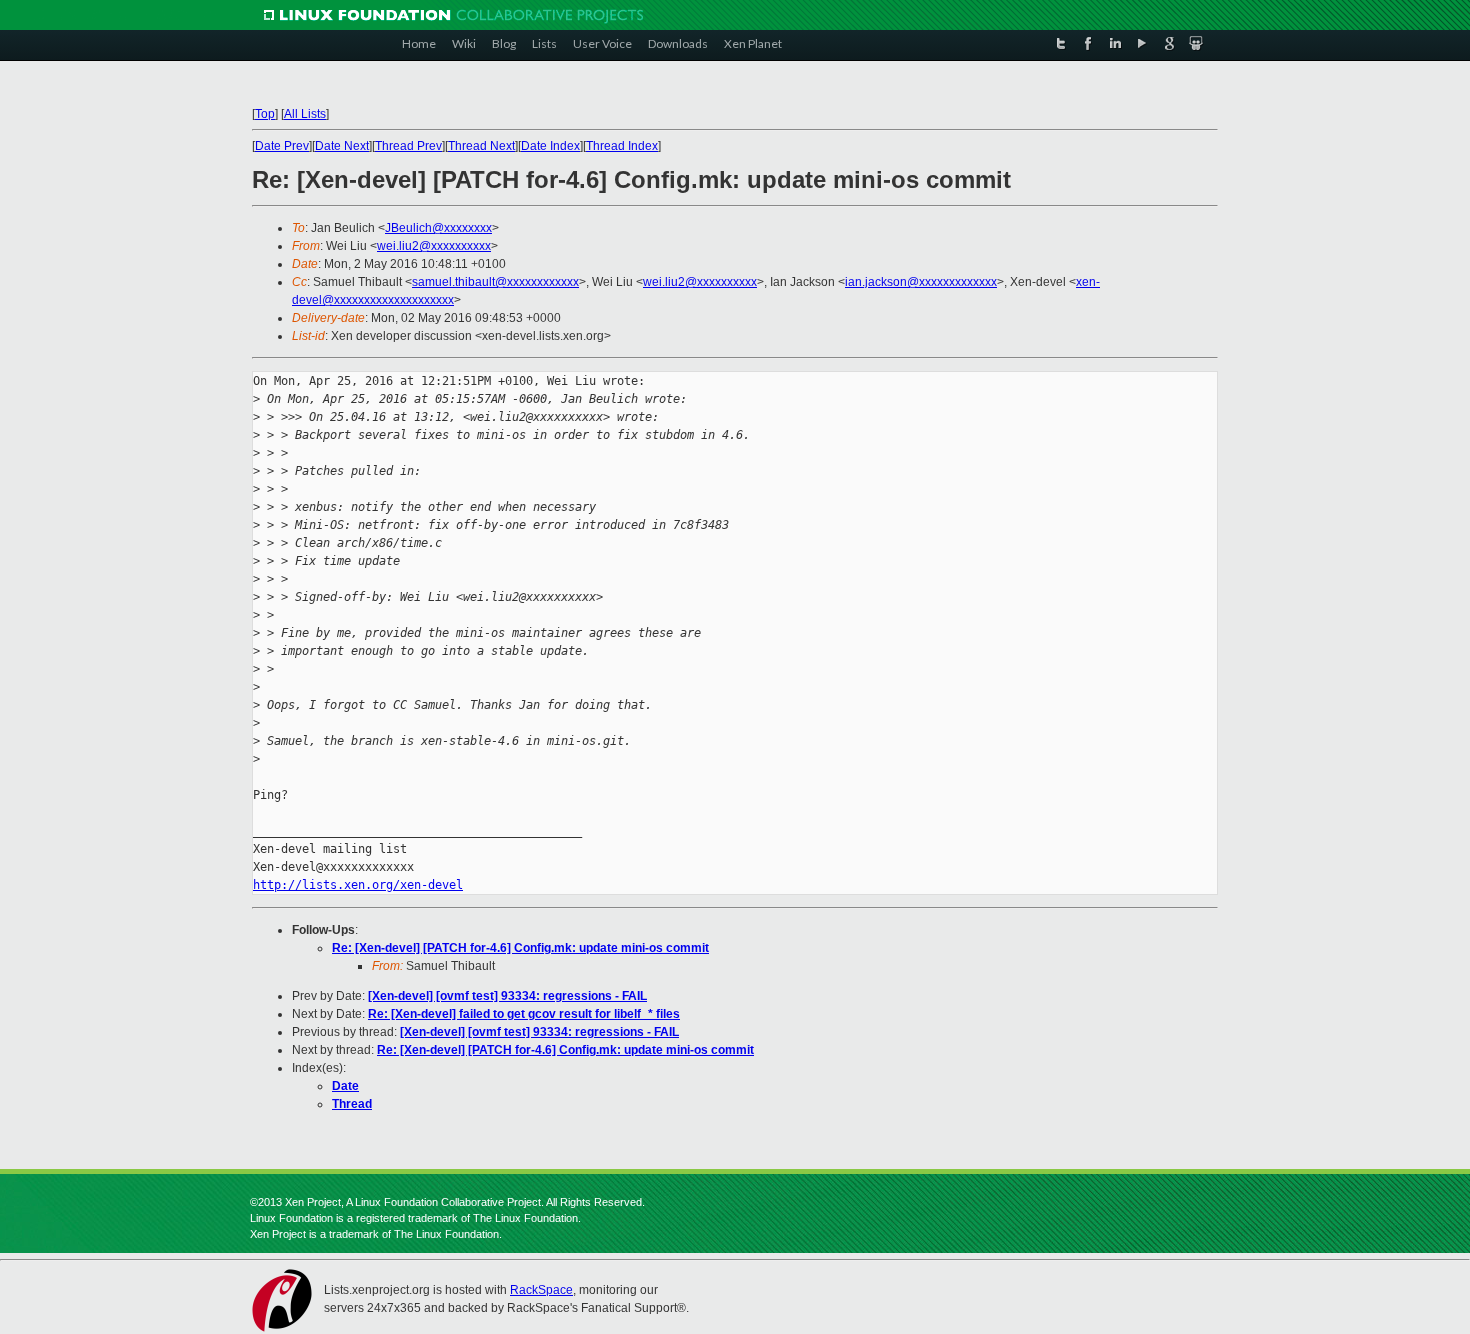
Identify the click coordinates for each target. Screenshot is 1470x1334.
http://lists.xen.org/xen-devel (358, 885)
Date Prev (282, 146)
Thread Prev (408, 146)
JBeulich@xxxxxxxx (438, 228)
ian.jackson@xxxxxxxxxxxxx (921, 282)
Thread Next (481, 146)
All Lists (305, 114)
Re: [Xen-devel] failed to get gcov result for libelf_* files (524, 1014)
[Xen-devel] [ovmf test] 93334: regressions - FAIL (507, 996)
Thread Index (622, 146)
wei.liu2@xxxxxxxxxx (434, 246)
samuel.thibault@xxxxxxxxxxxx (495, 282)
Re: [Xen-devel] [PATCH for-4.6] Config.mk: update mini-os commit (520, 948)
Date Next (342, 146)
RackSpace (541, 1290)
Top (265, 114)
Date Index (550, 146)
